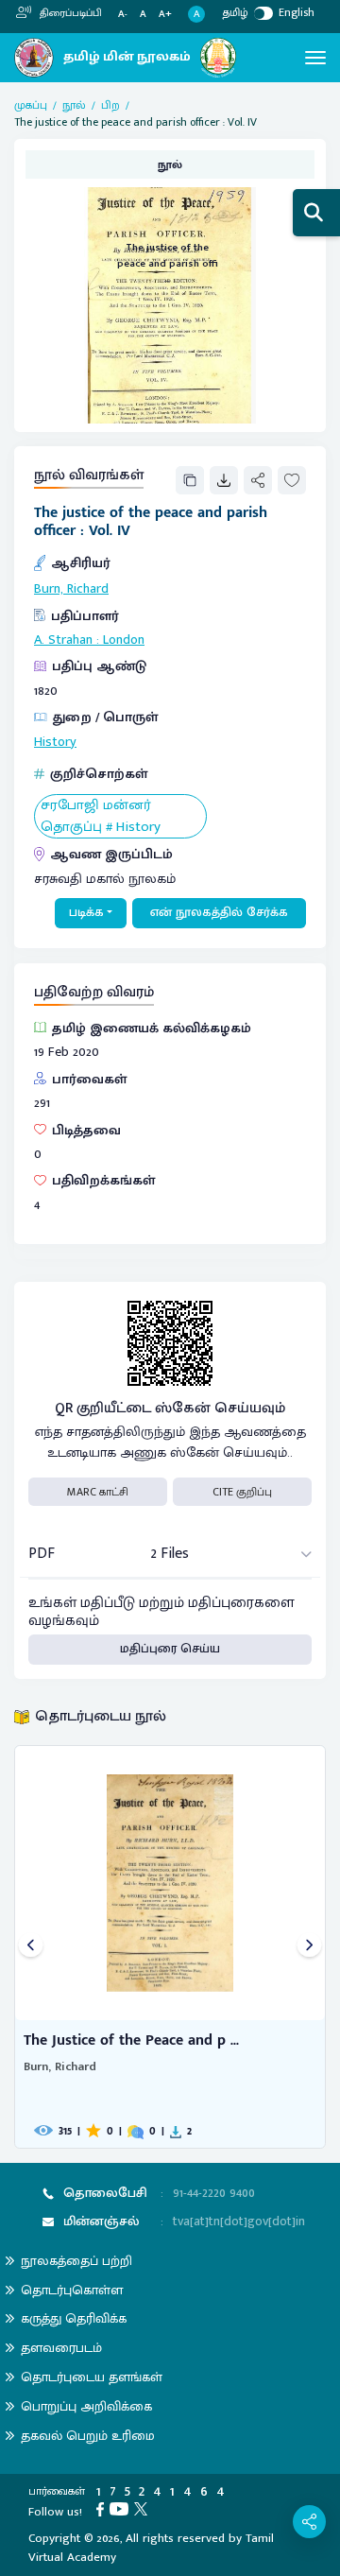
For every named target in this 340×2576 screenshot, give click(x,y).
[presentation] (31, 1947)
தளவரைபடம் (61, 2348)
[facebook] (103, 2508)
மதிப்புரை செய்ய (170, 1649)
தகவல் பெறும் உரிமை (88, 2436)
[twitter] (144, 2508)
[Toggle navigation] (315, 58)
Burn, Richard (71, 589)
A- (123, 15)
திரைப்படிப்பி (69, 13)
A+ (165, 15)
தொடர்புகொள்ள (72, 2290)
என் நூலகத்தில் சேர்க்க (219, 912)
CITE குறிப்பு (242, 1492)
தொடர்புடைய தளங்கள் (92, 2377)
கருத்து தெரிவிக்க (74, 2318)
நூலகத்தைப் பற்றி (76, 2261)
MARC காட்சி (98, 1492)
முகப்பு (31, 105)
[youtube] (122, 2508)
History (55, 742)
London (124, 640)
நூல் (74, 105)
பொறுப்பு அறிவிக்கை (86, 2406)
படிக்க (86, 912)
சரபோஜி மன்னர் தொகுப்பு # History (101, 816)
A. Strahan (63, 640)
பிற (110, 105)
